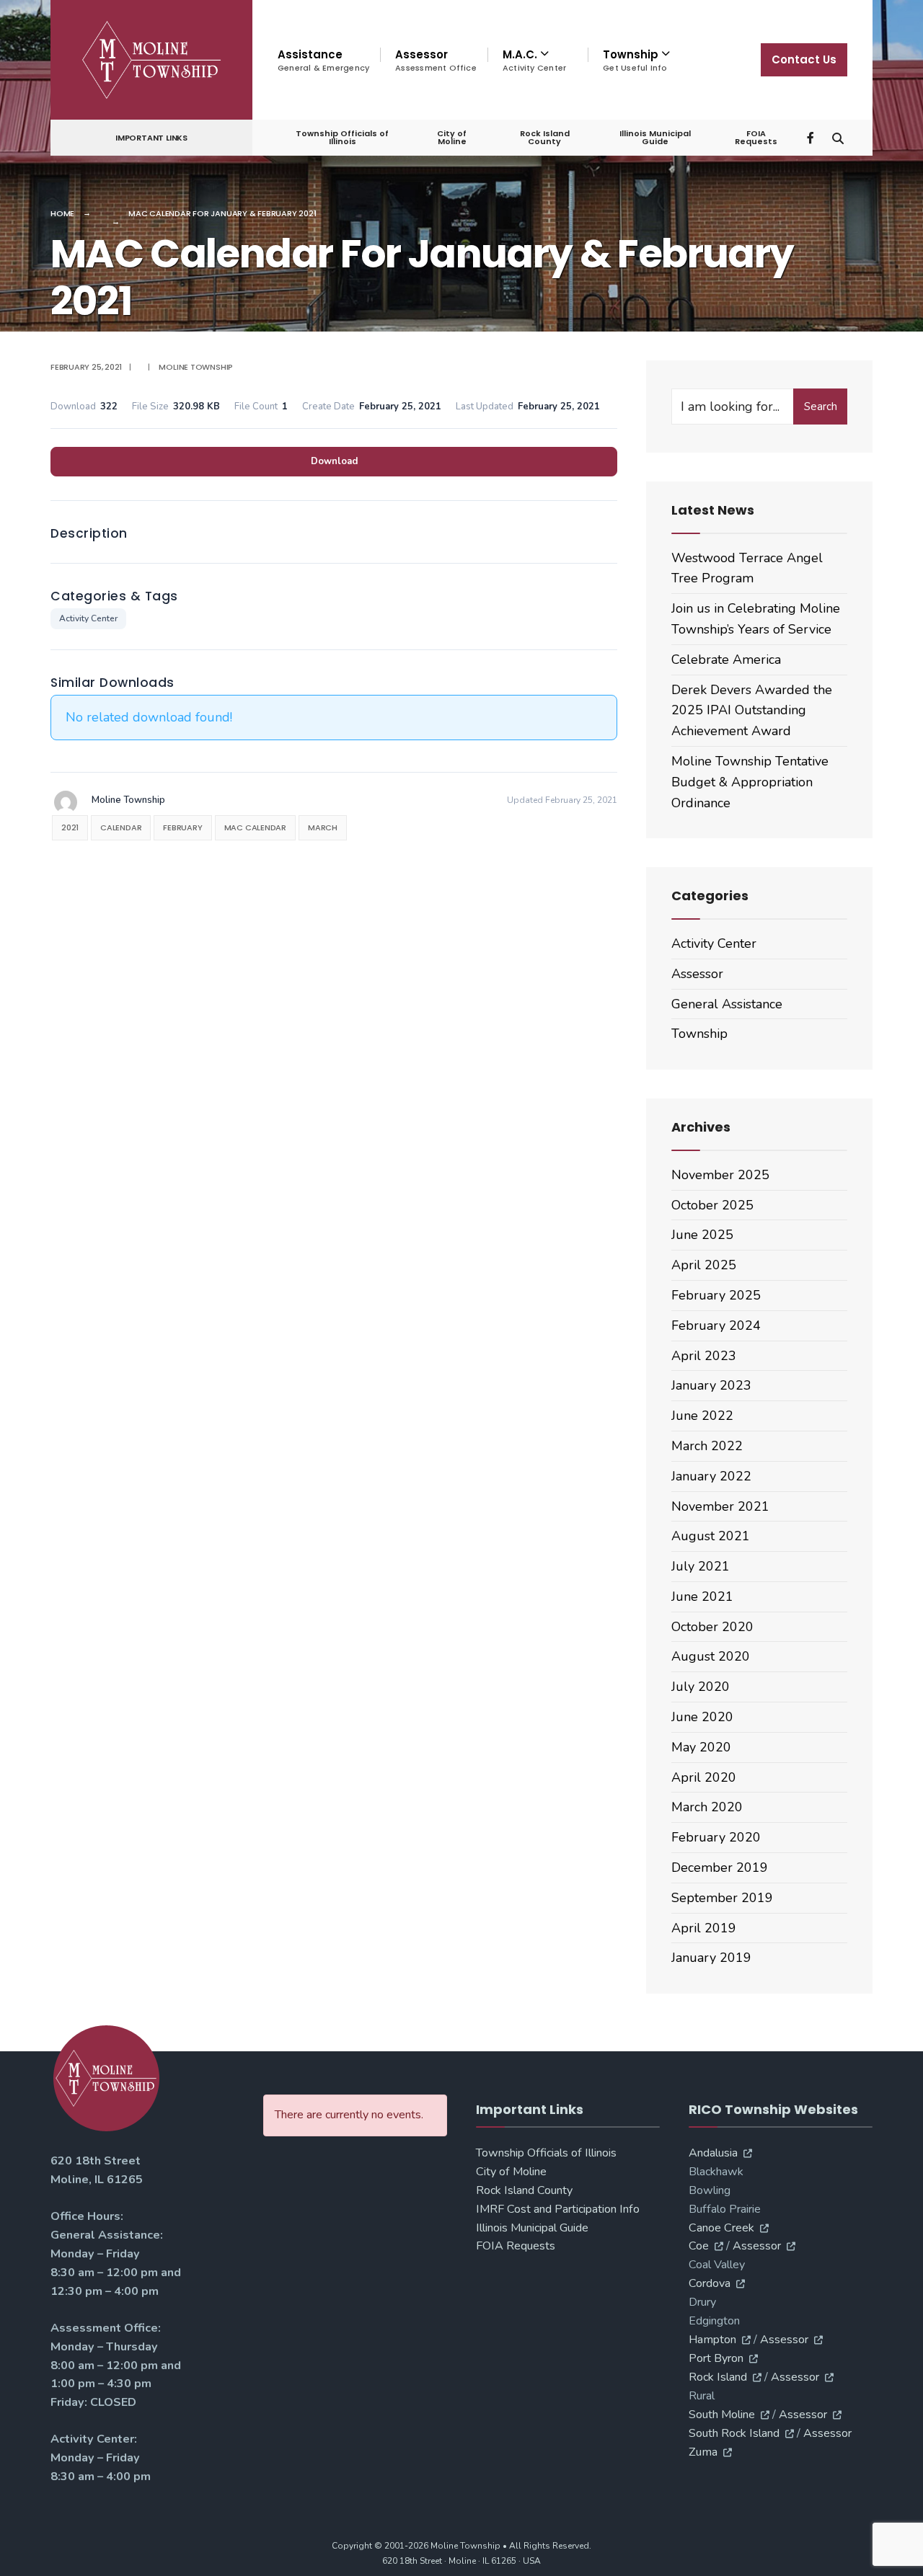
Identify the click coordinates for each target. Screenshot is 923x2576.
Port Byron (716, 2358)
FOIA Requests (756, 137)
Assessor (436, 60)
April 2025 (704, 1265)
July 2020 (701, 1687)
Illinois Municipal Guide (655, 137)
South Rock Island (734, 2433)
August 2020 (711, 1656)
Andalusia (713, 2153)
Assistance (323, 60)
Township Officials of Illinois (342, 137)
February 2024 (716, 1325)
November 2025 (720, 1175)
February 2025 (716, 1295)
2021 (70, 827)
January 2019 (711, 1958)
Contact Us (804, 59)
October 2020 (712, 1627)
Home (62, 213)
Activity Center (88, 618)
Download (334, 461)
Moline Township (196, 367)
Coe (699, 2246)
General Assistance (727, 1004)
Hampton (712, 2340)
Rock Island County (545, 137)
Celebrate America (726, 659)
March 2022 (707, 1446)
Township (699, 1034)
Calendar (121, 827)
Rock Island (718, 2377)
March (323, 827)
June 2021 (702, 1596)
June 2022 (702, 1416)
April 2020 (704, 1777)
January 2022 (711, 1476)
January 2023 (711, 1385)
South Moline (722, 2415)
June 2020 (702, 1717)
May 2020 (701, 1747)
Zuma (703, 2452)
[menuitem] (538, 61)
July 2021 (701, 1566)
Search (821, 407)
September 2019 (722, 1898)
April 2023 (704, 1356)
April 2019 (704, 1928)
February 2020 (716, 1837)
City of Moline (452, 137)
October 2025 (712, 1205)
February (182, 827)
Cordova (710, 2283)
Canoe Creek (721, 2228)
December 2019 (720, 1867)
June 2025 (702, 1235)
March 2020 (707, 1807)
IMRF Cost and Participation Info (558, 2209)
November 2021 (720, 1506)
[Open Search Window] (838, 137)
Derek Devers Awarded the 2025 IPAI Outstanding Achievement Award (752, 711)
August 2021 (711, 1536)
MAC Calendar (255, 827)
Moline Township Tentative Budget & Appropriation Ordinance (750, 782)
